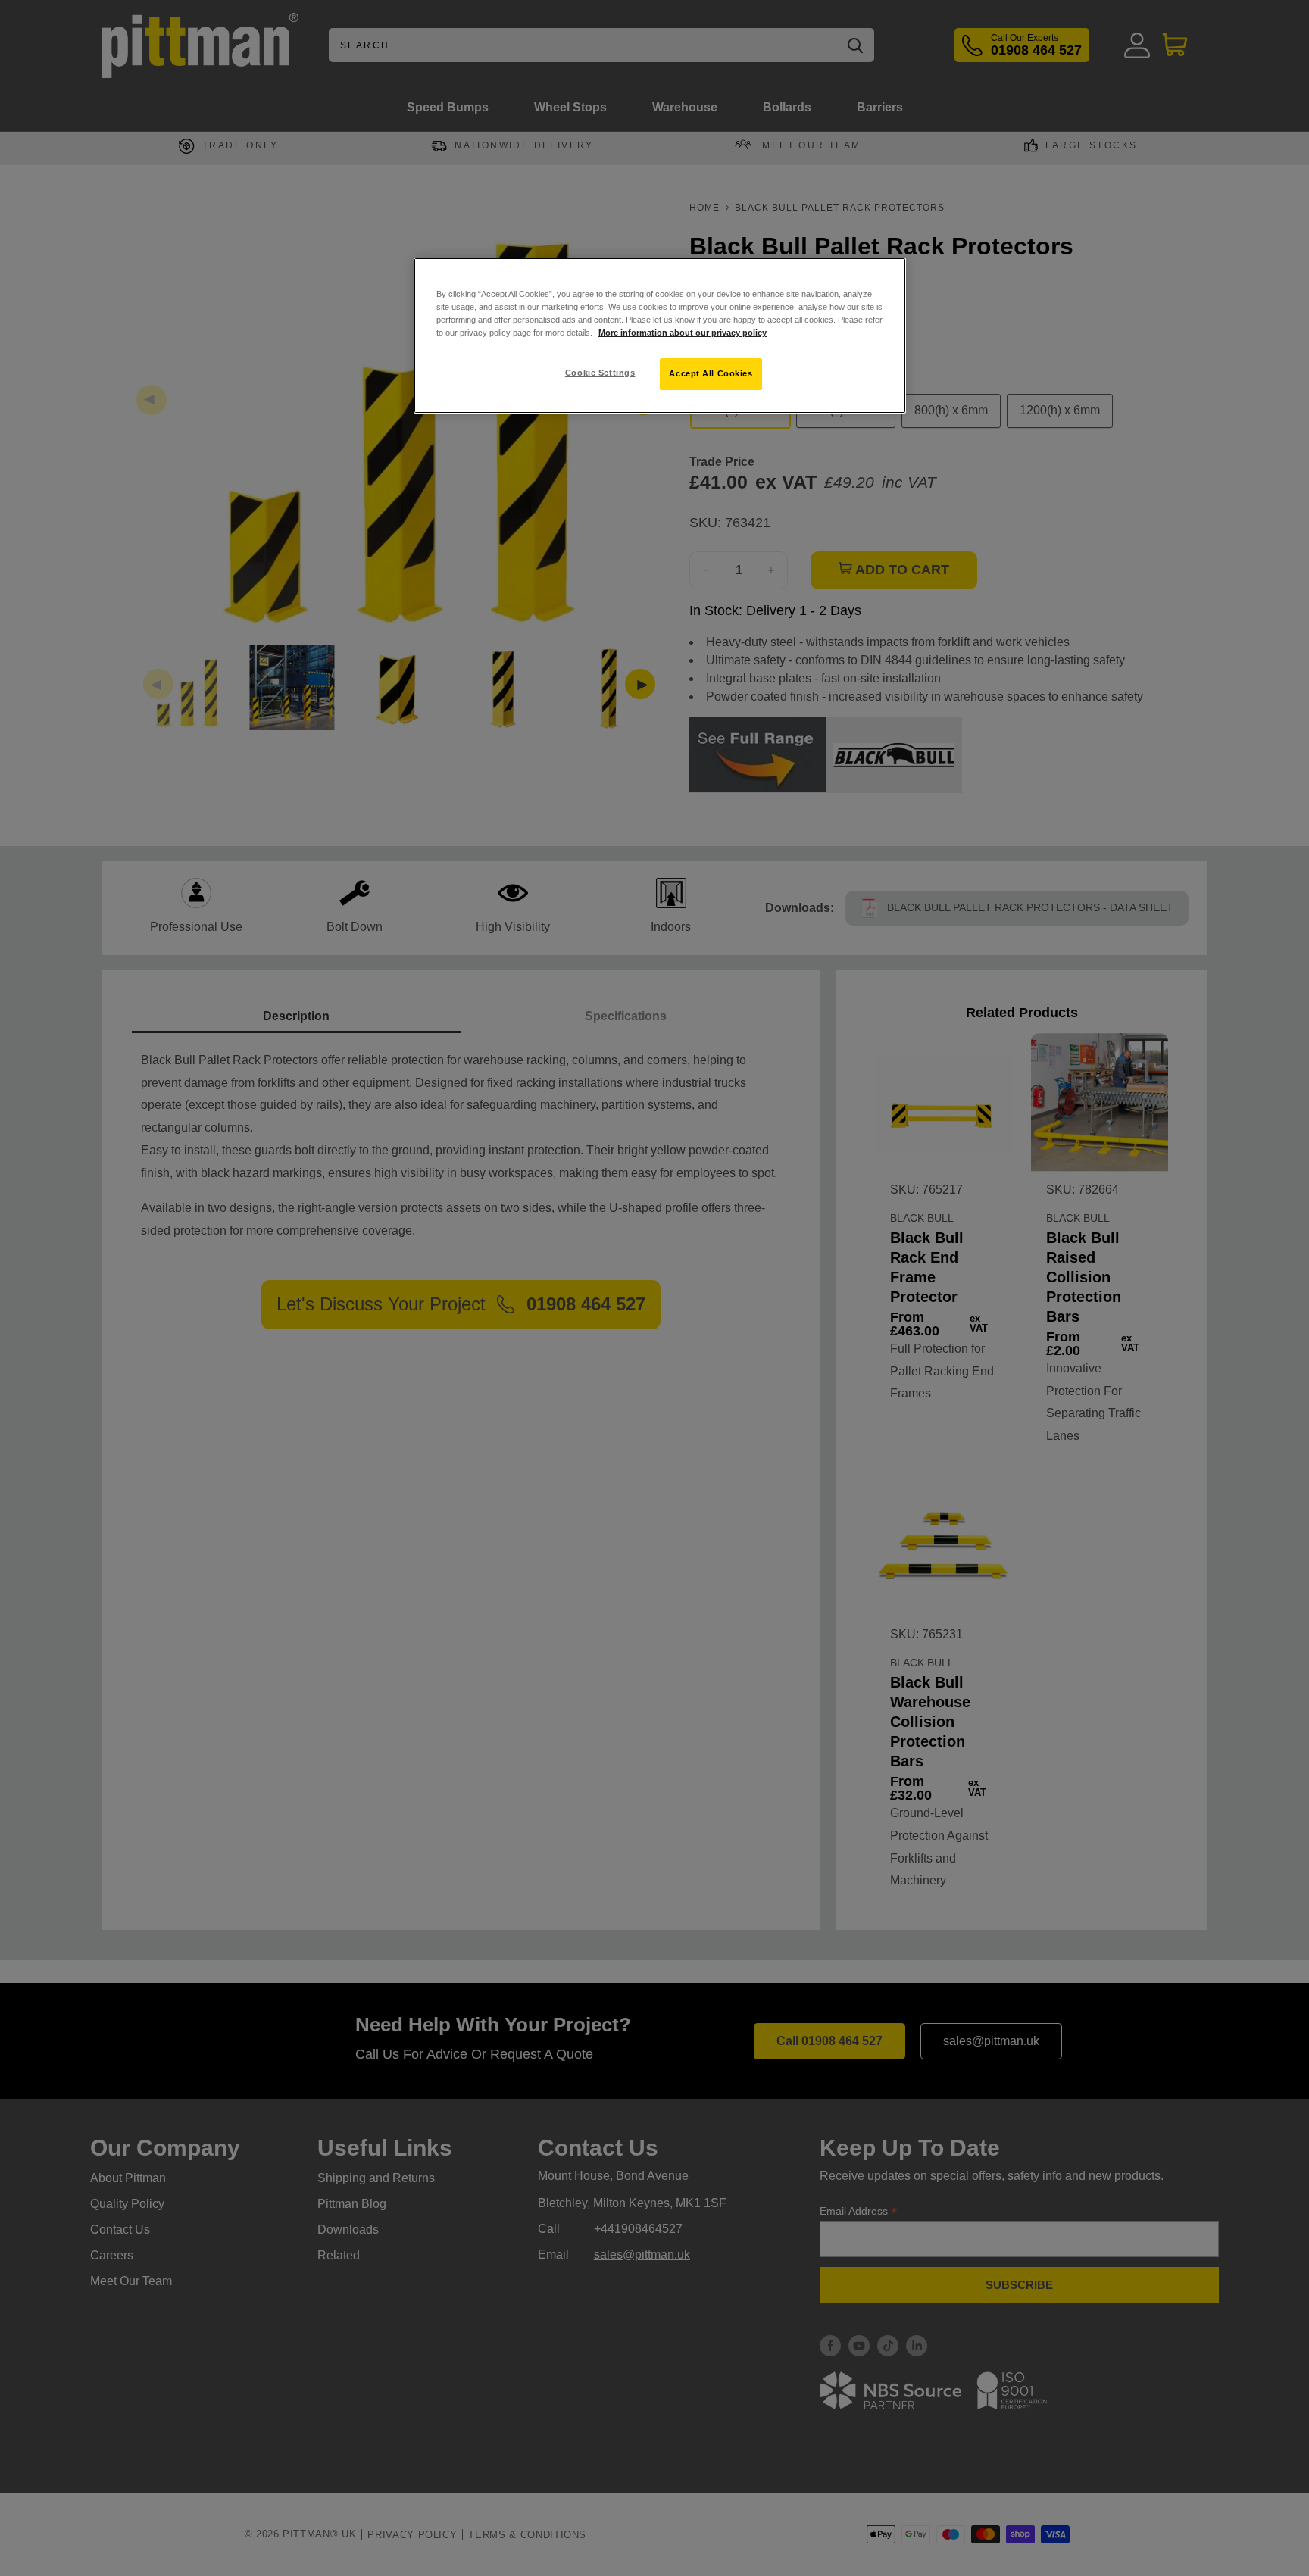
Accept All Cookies (711, 373)
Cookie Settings (600, 373)
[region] (660, 336)
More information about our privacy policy (683, 333)
